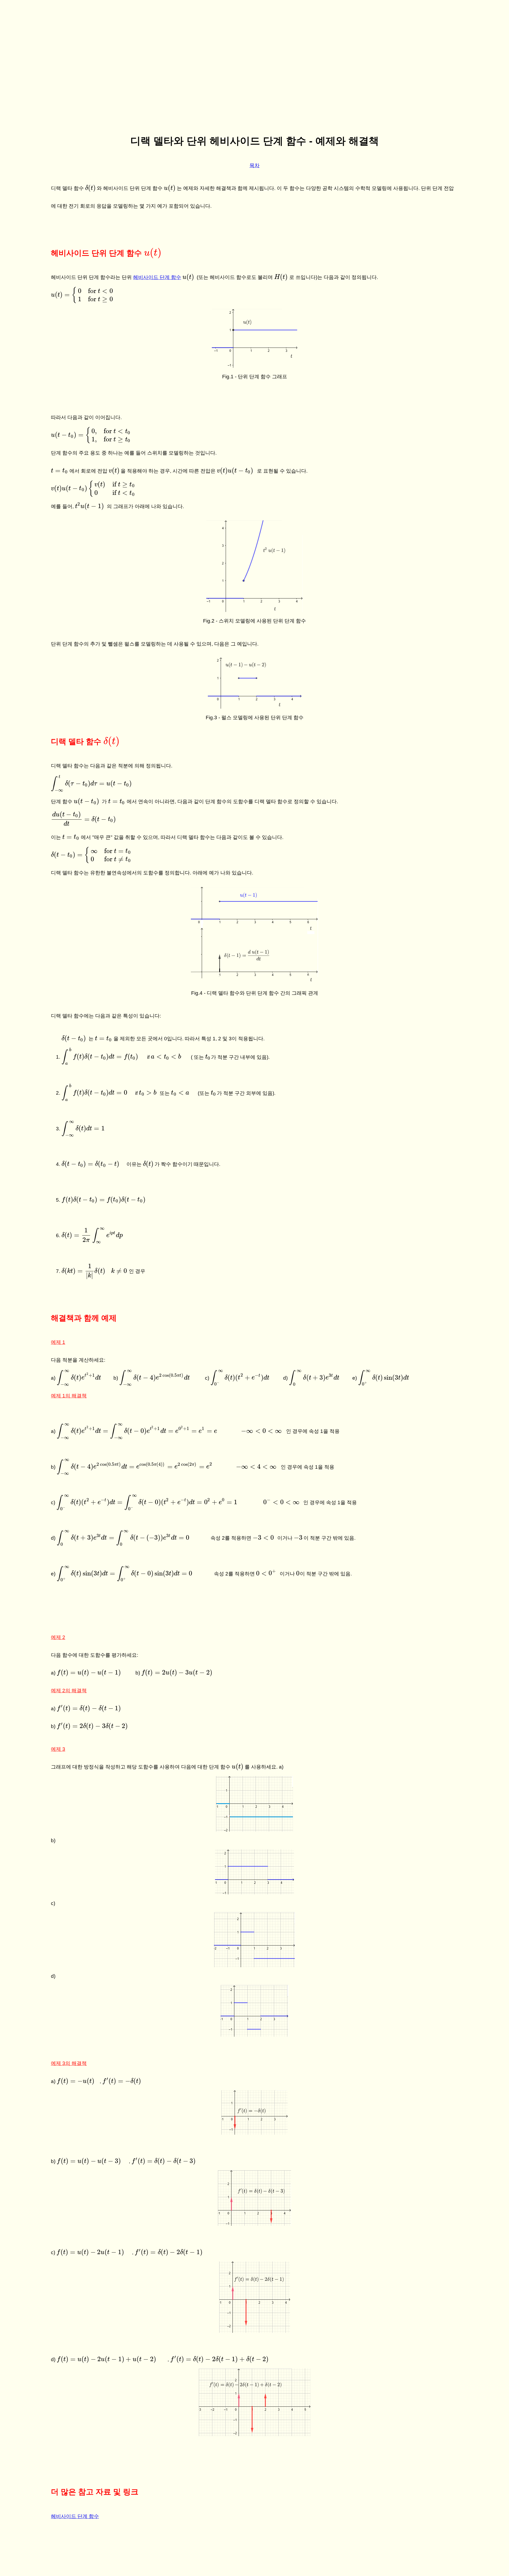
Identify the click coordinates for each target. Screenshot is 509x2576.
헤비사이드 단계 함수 (157, 277)
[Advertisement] (254, 88)
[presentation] (91, 188)
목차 (254, 165)
